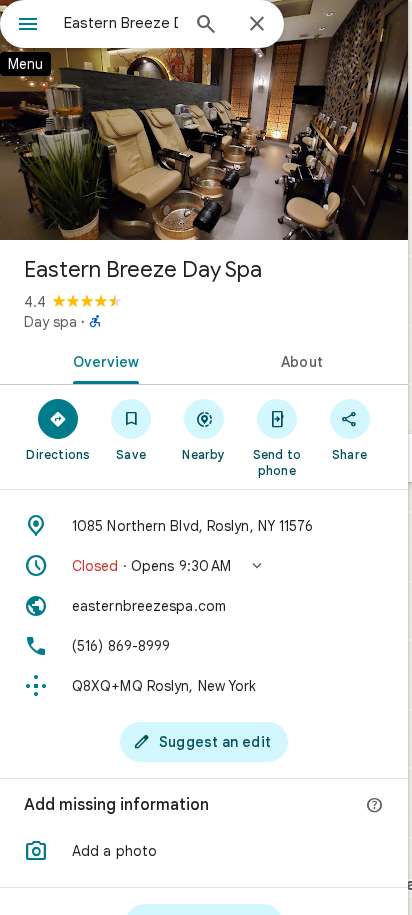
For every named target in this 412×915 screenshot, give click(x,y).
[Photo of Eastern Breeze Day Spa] (204, 120)
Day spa (50, 322)
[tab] (102, 360)
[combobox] (121, 23)
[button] (204, 566)
